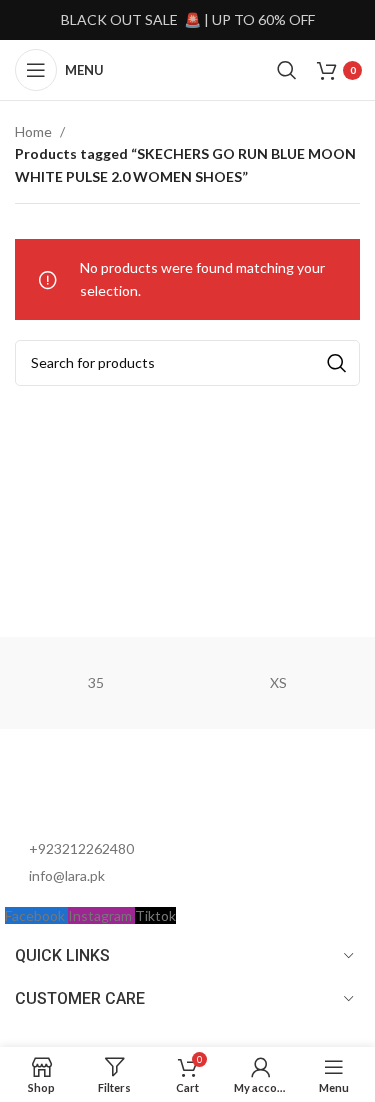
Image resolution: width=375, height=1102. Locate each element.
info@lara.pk (67, 875)
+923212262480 (81, 848)
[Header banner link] (187, 20)
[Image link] (115, 792)
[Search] (287, 70)
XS (278, 682)
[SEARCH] (337, 363)
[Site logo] (190, 68)
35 (96, 682)
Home (33, 131)
